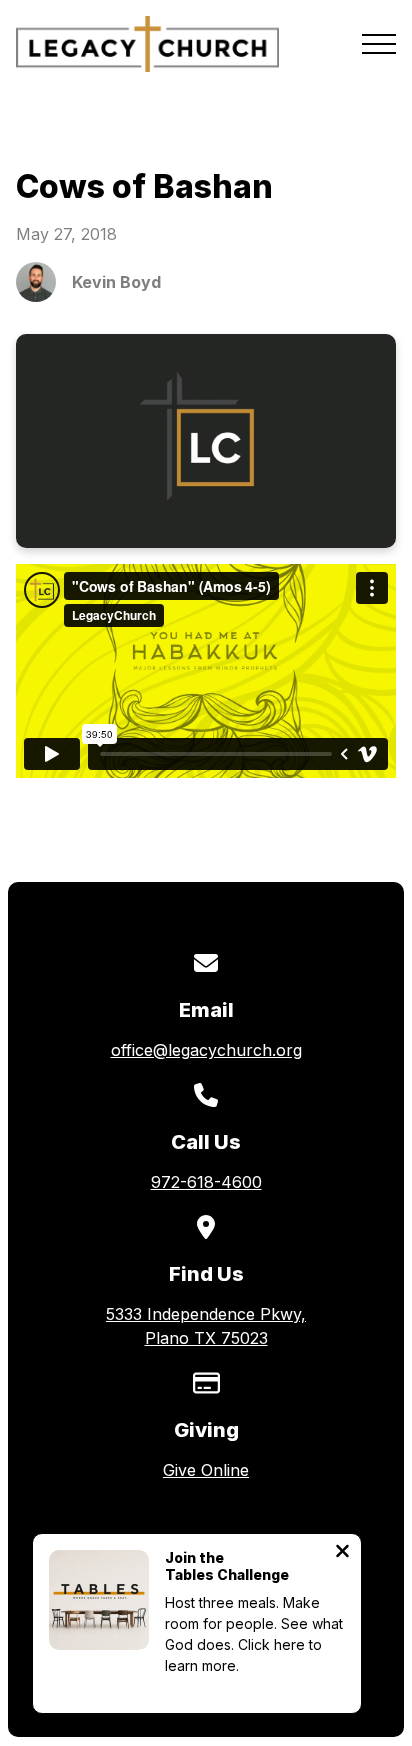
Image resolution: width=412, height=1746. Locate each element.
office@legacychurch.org (206, 1050)
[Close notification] (342, 1553)
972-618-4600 (206, 1182)
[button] (379, 44)
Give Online (206, 1470)
